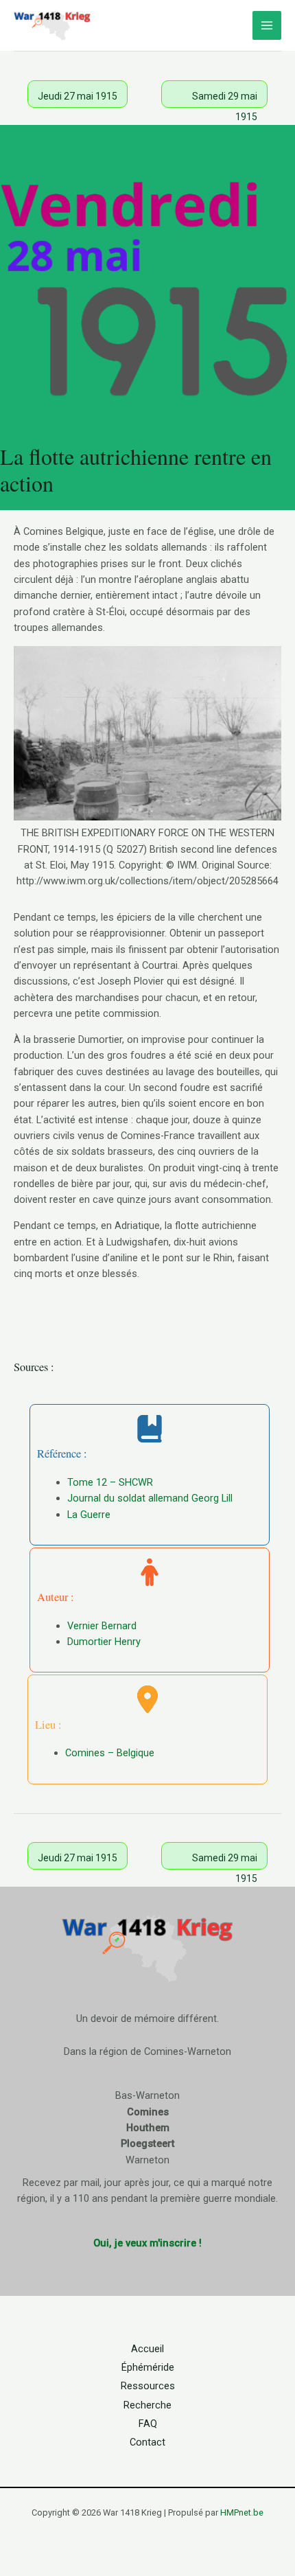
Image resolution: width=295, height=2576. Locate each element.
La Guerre (89, 1515)
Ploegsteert (148, 2143)
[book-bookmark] (150, 1429)
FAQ (148, 2424)
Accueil (147, 2349)
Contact (147, 2442)
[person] (150, 1572)
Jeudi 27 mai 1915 (78, 96)
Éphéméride (148, 2367)
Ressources (148, 2386)
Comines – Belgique (110, 1753)
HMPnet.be (242, 2512)
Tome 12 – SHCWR (110, 1482)
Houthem (148, 2128)
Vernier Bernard (102, 1626)
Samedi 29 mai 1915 (225, 99)
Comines (148, 2112)
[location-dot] (147, 1699)
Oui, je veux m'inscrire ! (147, 2243)
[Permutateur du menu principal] (267, 25)
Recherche (147, 2405)
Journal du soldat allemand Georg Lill (150, 1498)
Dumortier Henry (104, 1642)
